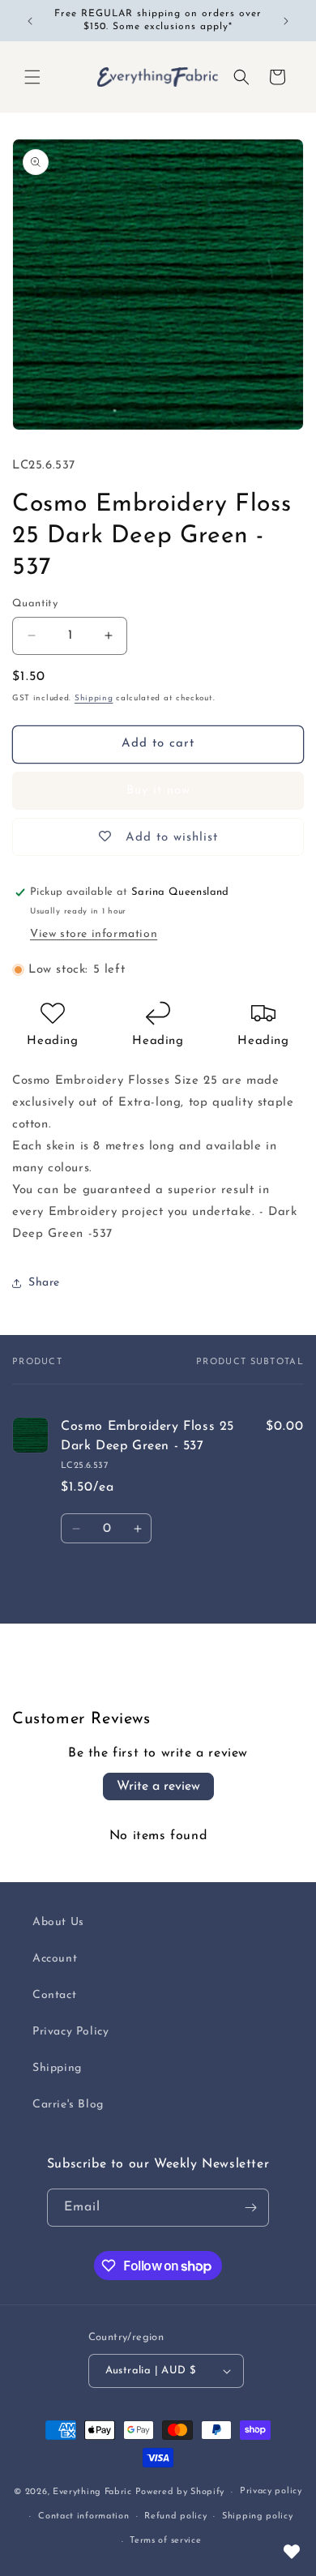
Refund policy (175, 2516)
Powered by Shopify (180, 2492)
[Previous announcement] (30, 21)
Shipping (94, 698)
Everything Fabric (92, 2492)
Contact (54, 1995)
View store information (94, 934)
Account (55, 1959)
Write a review (158, 1787)
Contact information (83, 2516)
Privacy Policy (70, 2032)
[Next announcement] (286, 21)
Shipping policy (258, 2516)
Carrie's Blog (68, 2105)
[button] (32, 77)
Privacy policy (271, 2491)
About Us (58, 1922)
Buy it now (158, 791)
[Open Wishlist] (292, 2552)
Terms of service (165, 2541)
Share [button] (44, 1283)
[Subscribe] (250, 2208)
